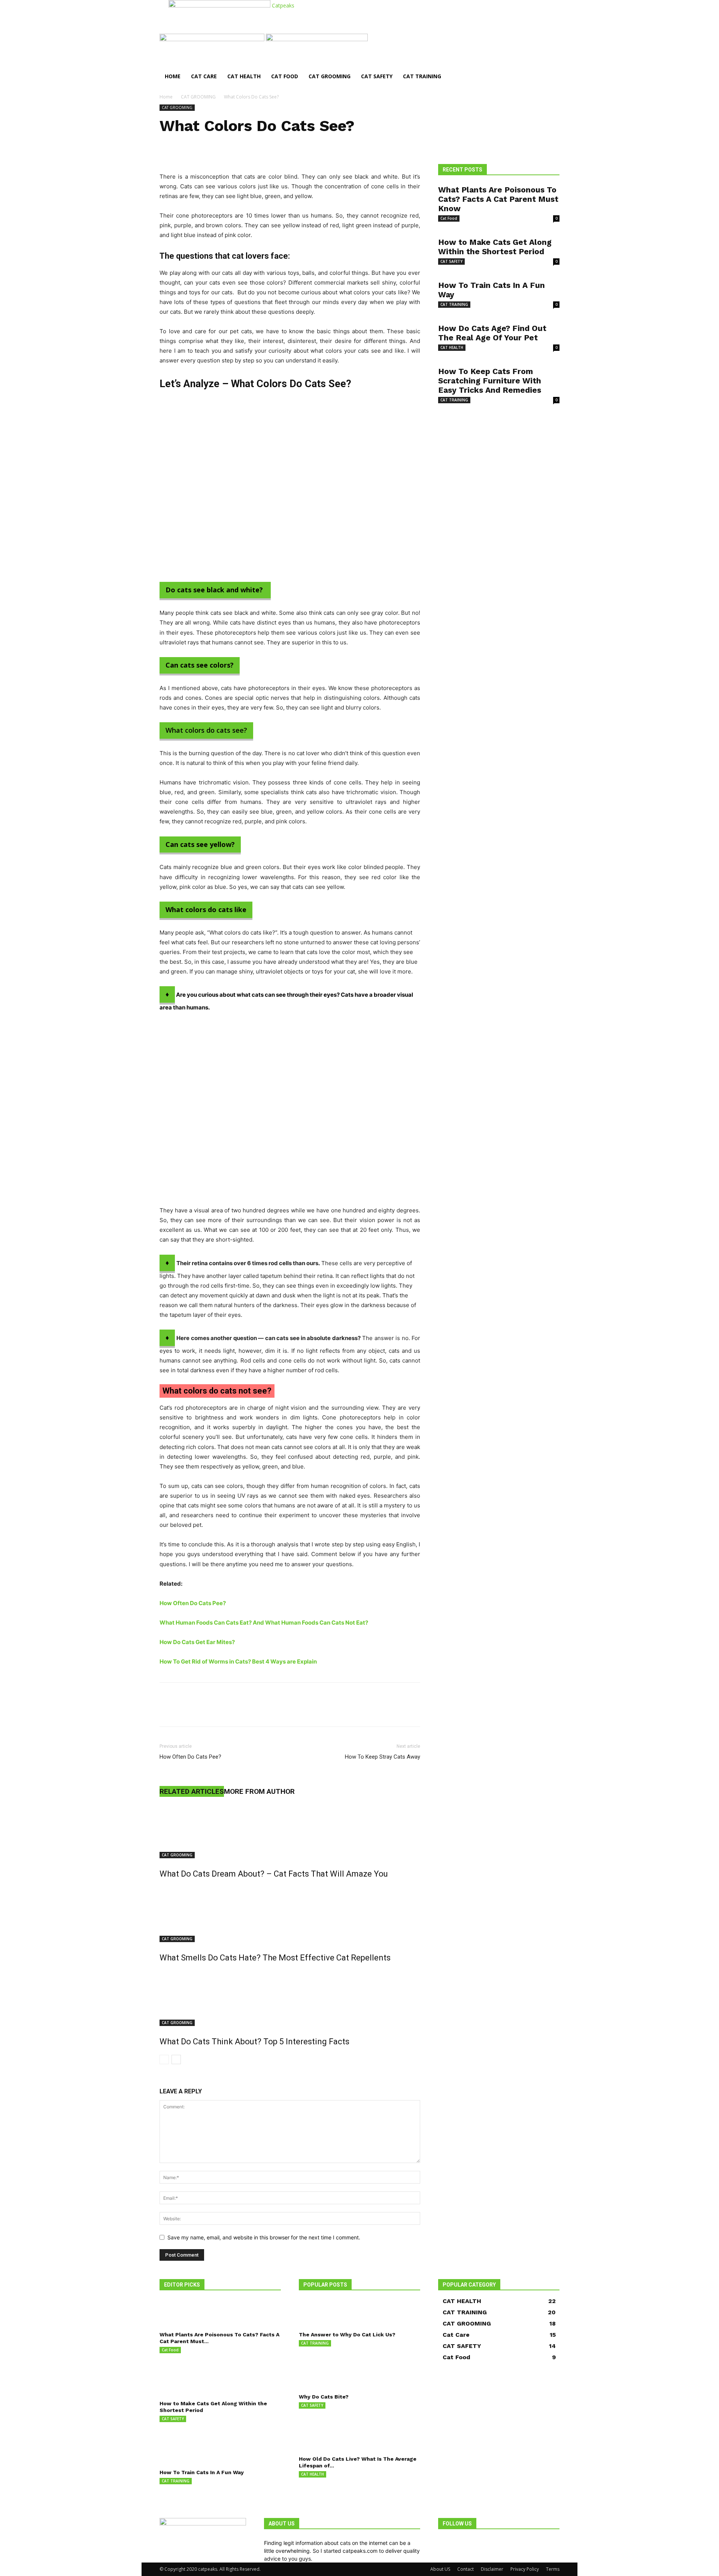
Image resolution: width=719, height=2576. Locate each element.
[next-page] (176, 2059)
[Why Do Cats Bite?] (359, 2375)
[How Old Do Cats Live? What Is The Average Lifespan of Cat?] (359, 2437)
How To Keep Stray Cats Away (383, 1757)
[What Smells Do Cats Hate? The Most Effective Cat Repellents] (290, 1914)
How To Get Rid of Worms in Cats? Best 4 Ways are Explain (238, 1661)
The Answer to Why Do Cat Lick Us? (347, 2334)
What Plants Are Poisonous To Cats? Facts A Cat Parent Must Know (498, 199)
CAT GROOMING (330, 76)
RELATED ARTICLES (192, 1791)
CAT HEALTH (244, 76)
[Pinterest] (201, 1711)
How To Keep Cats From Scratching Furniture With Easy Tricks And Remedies (490, 381)
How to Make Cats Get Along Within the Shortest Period (495, 247)
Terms (553, 2569)
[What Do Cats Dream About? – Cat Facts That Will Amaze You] (290, 1830)
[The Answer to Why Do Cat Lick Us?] (359, 2313)
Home (173, 76)
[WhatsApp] (219, 1711)
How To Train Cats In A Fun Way (202, 2472)
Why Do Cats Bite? (324, 2397)
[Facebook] (167, 1711)
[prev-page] (164, 2059)
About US (440, 2569)
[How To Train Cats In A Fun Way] (220, 2451)
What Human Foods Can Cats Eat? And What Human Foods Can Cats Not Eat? (264, 1623)
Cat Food (285, 76)
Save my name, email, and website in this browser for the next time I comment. (264, 2237)
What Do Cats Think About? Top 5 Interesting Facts (254, 2042)
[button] (550, 43)
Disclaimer (492, 2569)
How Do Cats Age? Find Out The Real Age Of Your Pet (492, 333)
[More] (236, 1711)
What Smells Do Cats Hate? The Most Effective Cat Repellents (275, 1958)
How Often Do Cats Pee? (193, 1603)
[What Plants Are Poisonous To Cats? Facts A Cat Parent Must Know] (220, 2313)
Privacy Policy (525, 2569)
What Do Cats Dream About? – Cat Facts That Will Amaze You (274, 1874)
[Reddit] (452, 2543)
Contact (465, 2569)
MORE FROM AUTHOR (259, 1791)
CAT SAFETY (377, 76)
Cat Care (204, 76)
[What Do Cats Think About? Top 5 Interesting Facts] (290, 1998)
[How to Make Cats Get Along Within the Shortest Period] (220, 2382)
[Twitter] (184, 1711)
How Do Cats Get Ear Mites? (197, 1642)
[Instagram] (447, 2543)
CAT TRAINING (422, 76)
